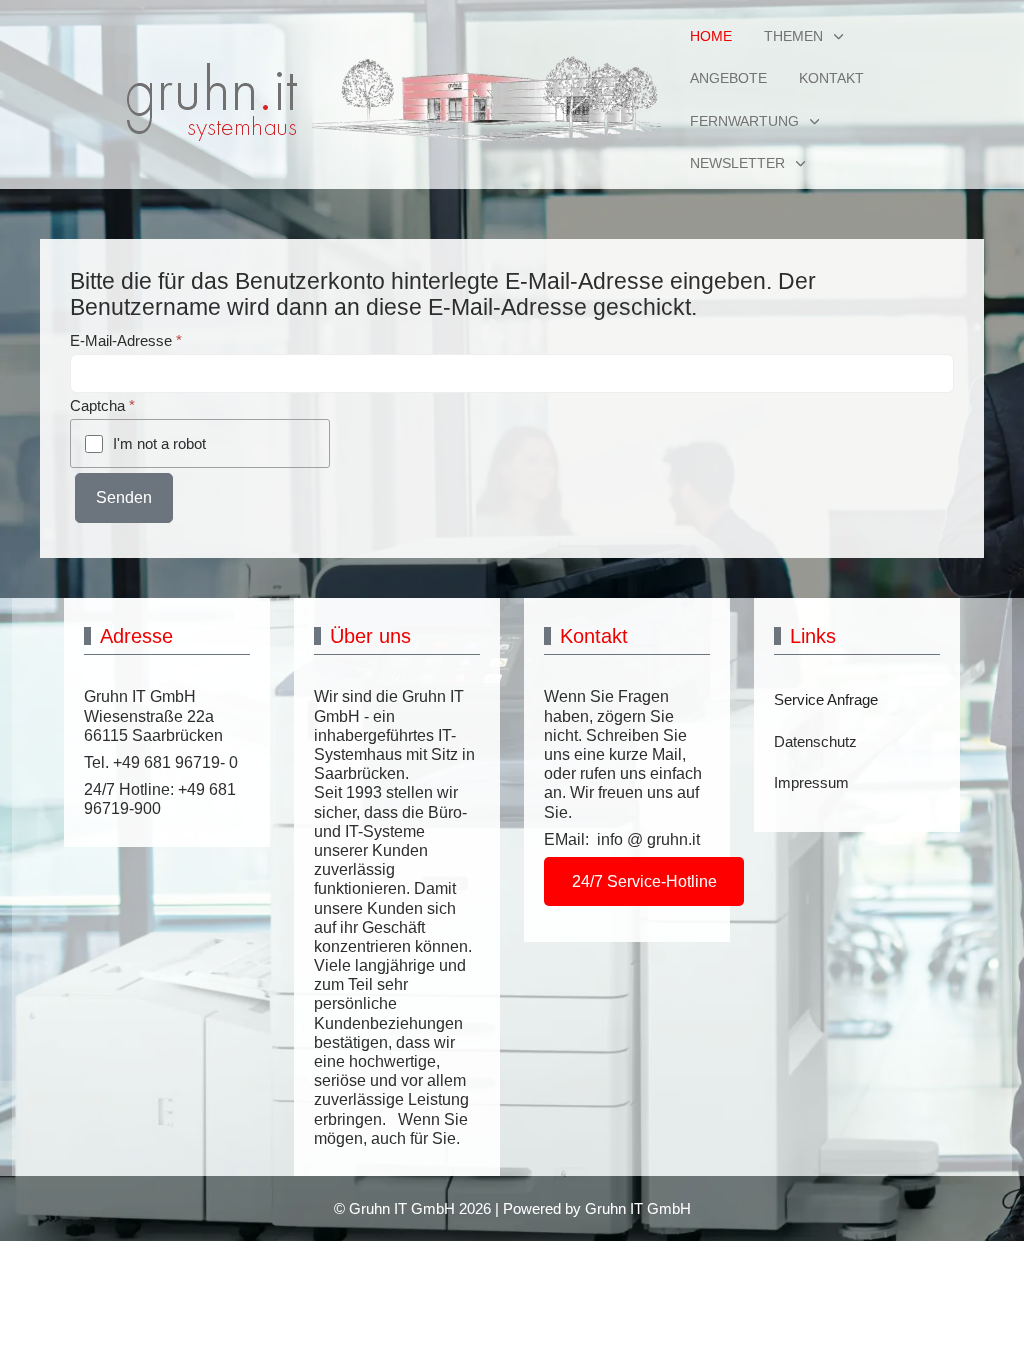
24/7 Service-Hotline (644, 881)
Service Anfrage (826, 699)
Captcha (102, 405)
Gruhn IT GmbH (638, 1208)
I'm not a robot (159, 443)
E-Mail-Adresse (126, 340)
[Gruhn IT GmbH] (374, 100)
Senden (124, 497)
